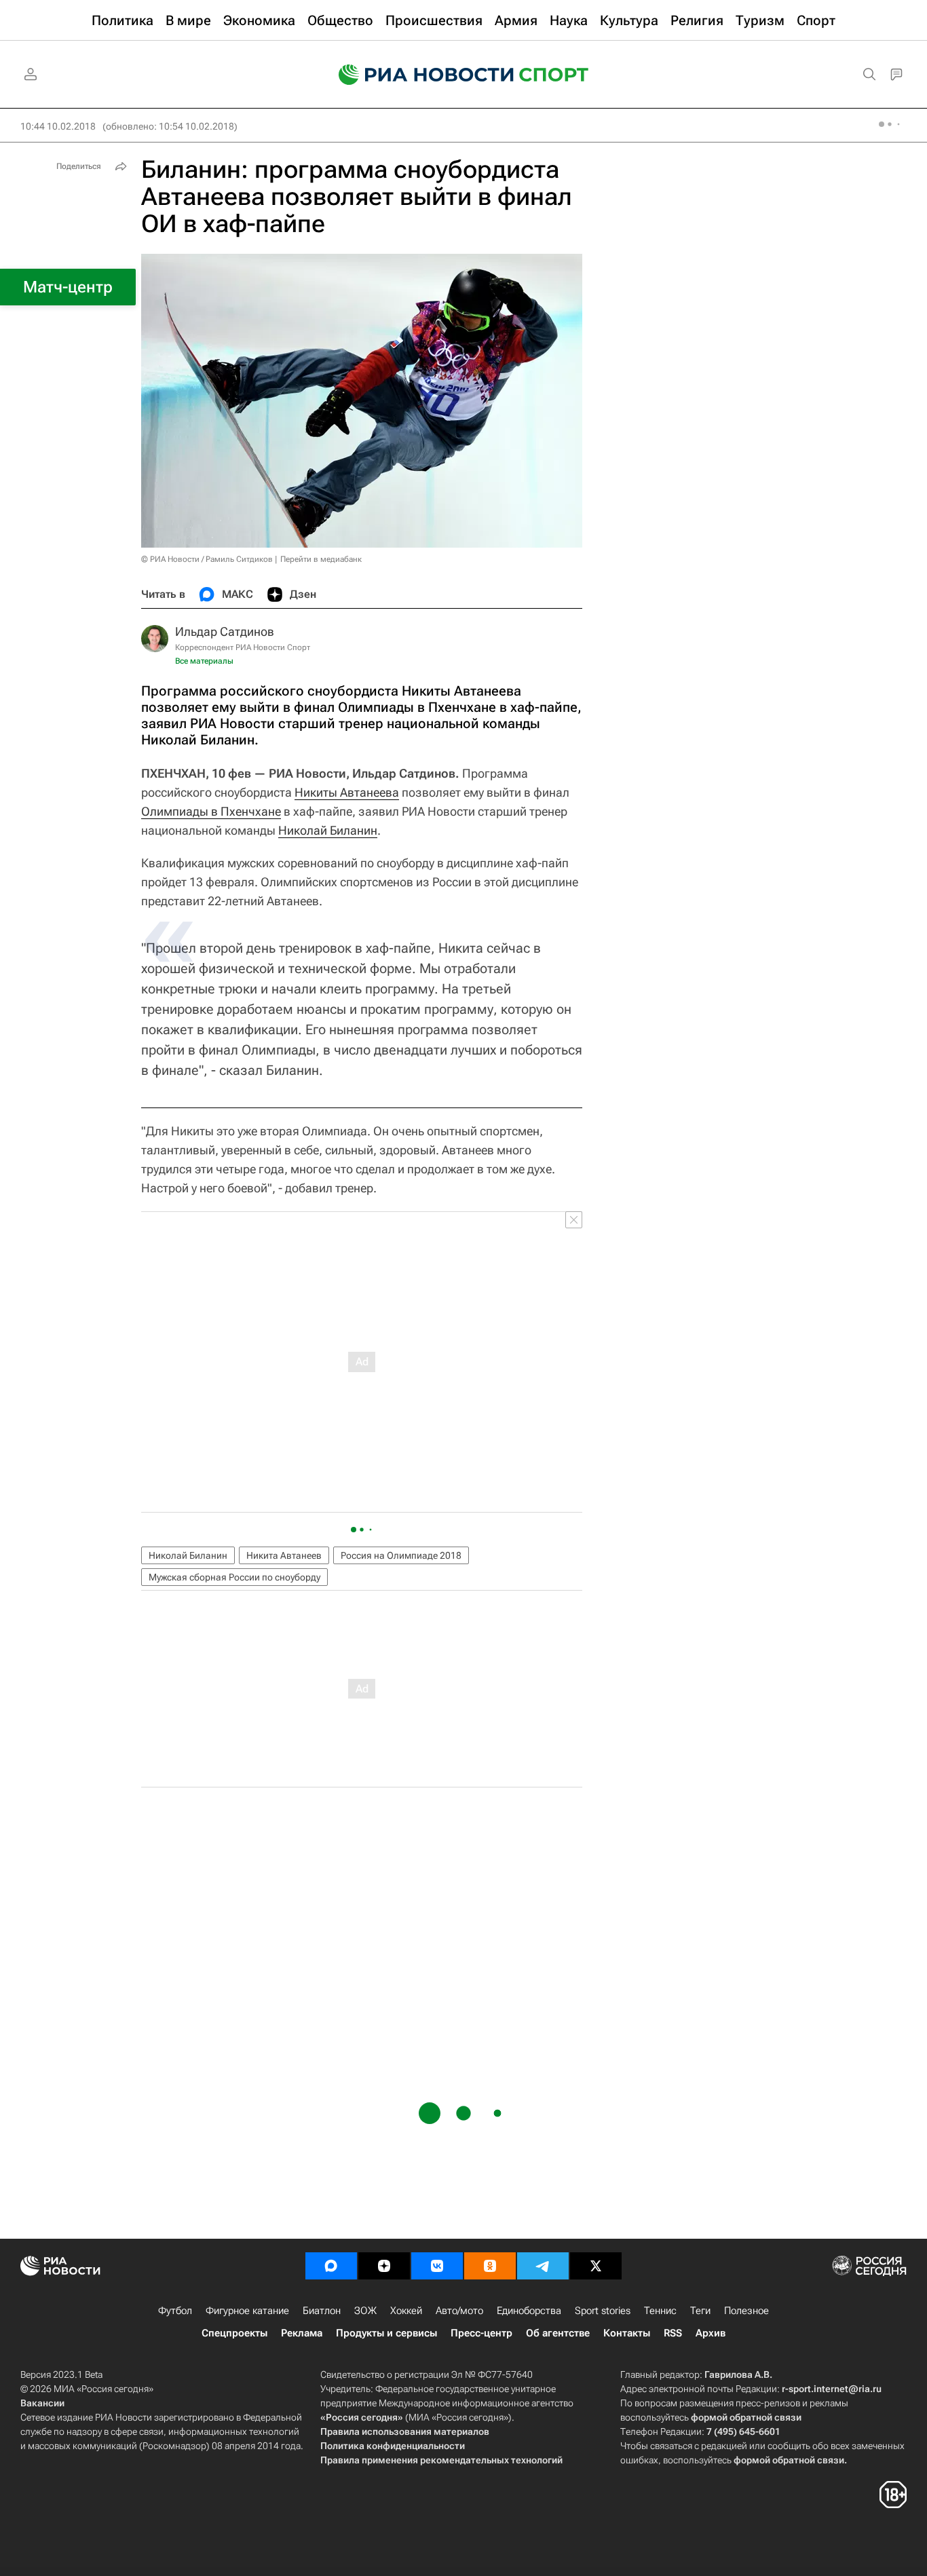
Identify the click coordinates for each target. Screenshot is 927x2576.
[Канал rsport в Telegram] (543, 2266)
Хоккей (406, 2311)
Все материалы (204, 661)
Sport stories (603, 2311)
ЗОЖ (365, 2311)
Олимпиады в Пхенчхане (211, 811)
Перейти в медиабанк (321, 559)
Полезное (746, 2311)
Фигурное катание (247, 2311)
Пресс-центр (481, 2333)
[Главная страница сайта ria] (417, 75)
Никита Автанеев (284, 1555)
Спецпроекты (234, 2333)
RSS (673, 2333)
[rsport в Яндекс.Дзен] (384, 2266)
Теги (700, 2311)
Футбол (175, 2311)
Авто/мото (459, 2311)
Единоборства (529, 2311)
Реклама (302, 2333)
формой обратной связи (746, 2417)
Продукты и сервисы (386, 2333)
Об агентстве (558, 2333)
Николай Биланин (328, 830)
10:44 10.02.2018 (58, 126)
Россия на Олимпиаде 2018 (401, 1555)
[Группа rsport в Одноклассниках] (490, 2266)
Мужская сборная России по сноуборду (234, 1577)
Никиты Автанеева (347, 792)
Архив (711, 2333)
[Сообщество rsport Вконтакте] (437, 2266)
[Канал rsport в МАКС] (331, 2266)
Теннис (660, 2311)
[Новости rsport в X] (596, 2266)
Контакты (627, 2333)
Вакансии (42, 2403)
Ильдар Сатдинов (225, 631)
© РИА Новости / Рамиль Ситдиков (207, 559)
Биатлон (322, 2311)
